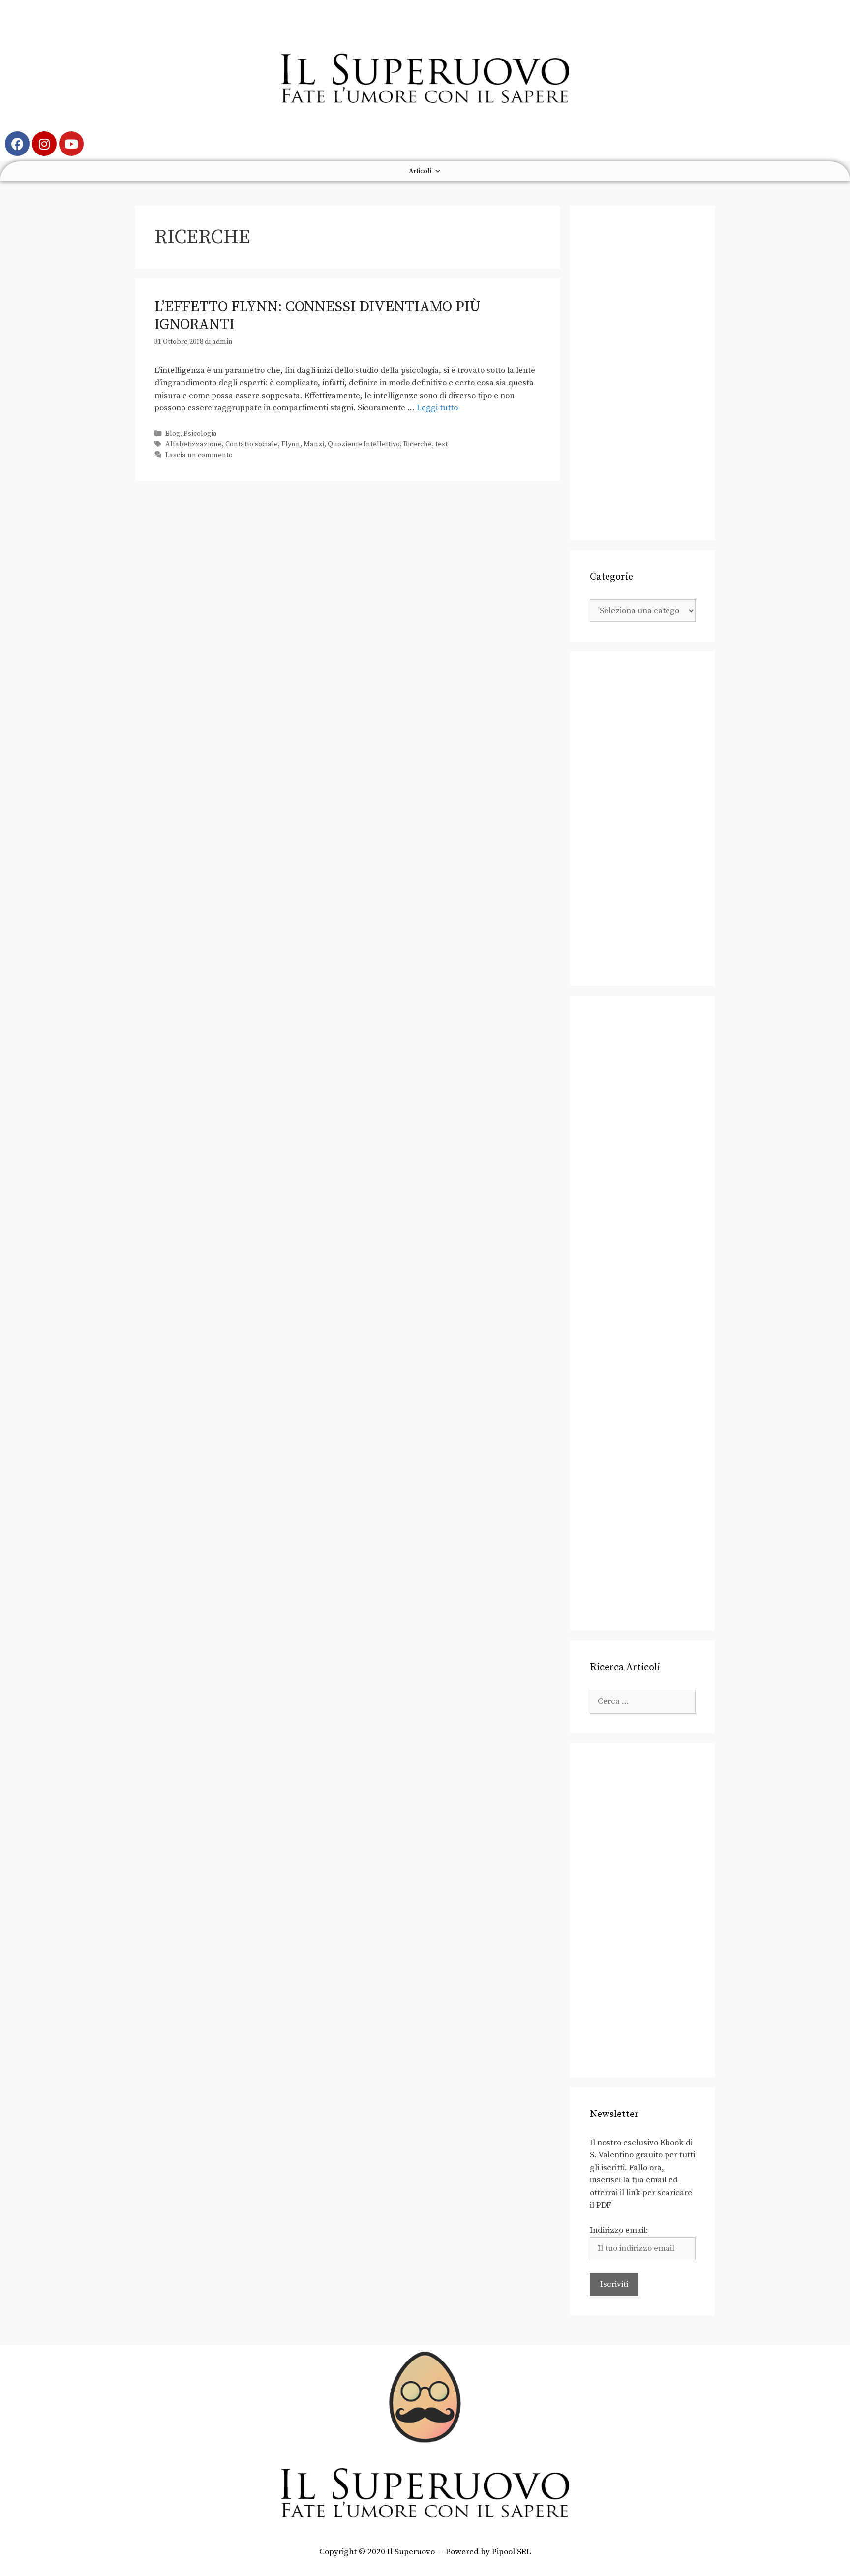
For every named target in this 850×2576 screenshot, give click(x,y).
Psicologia (200, 434)
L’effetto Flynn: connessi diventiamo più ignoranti (318, 316)
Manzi (314, 444)
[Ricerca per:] (643, 1701)
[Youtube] (71, 144)
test (441, 444)
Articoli (420, 171)
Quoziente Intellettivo (364, 444)
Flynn (291, 444)
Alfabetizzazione (194, 444)
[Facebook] (17, 144)
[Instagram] (44, 144)
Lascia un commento (199, 455)
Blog (173, 434)
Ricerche (418, 444)
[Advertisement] (643, 373)
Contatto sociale (252, 444)
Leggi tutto (437, 408)
